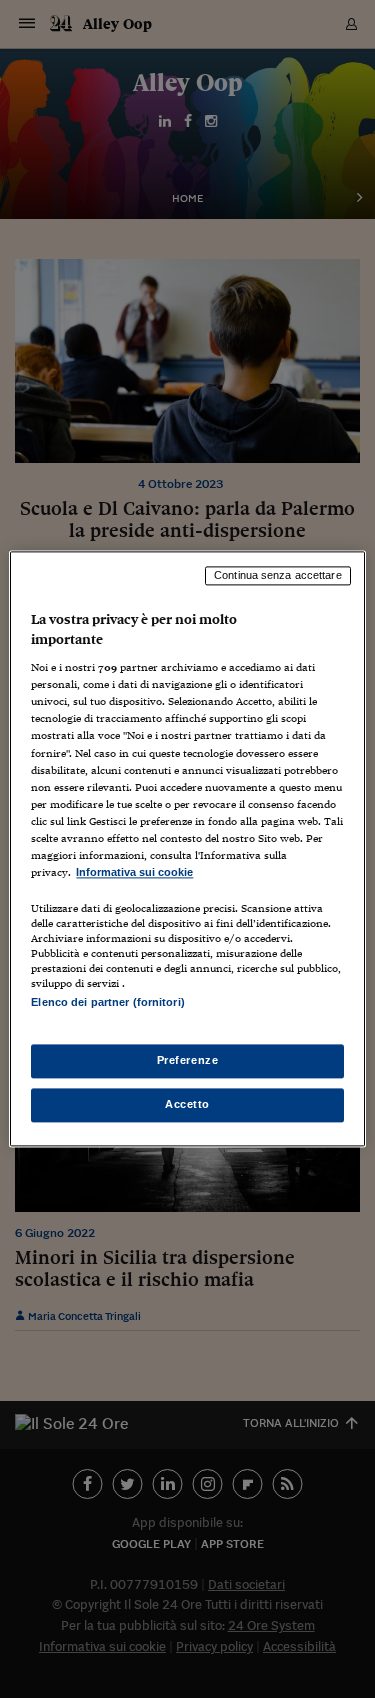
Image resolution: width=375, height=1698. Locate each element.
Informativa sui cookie (134, 872)
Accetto (187, 1105)
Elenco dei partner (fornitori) (107, 1002)
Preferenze (188, 1061)
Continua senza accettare (278, 575)
